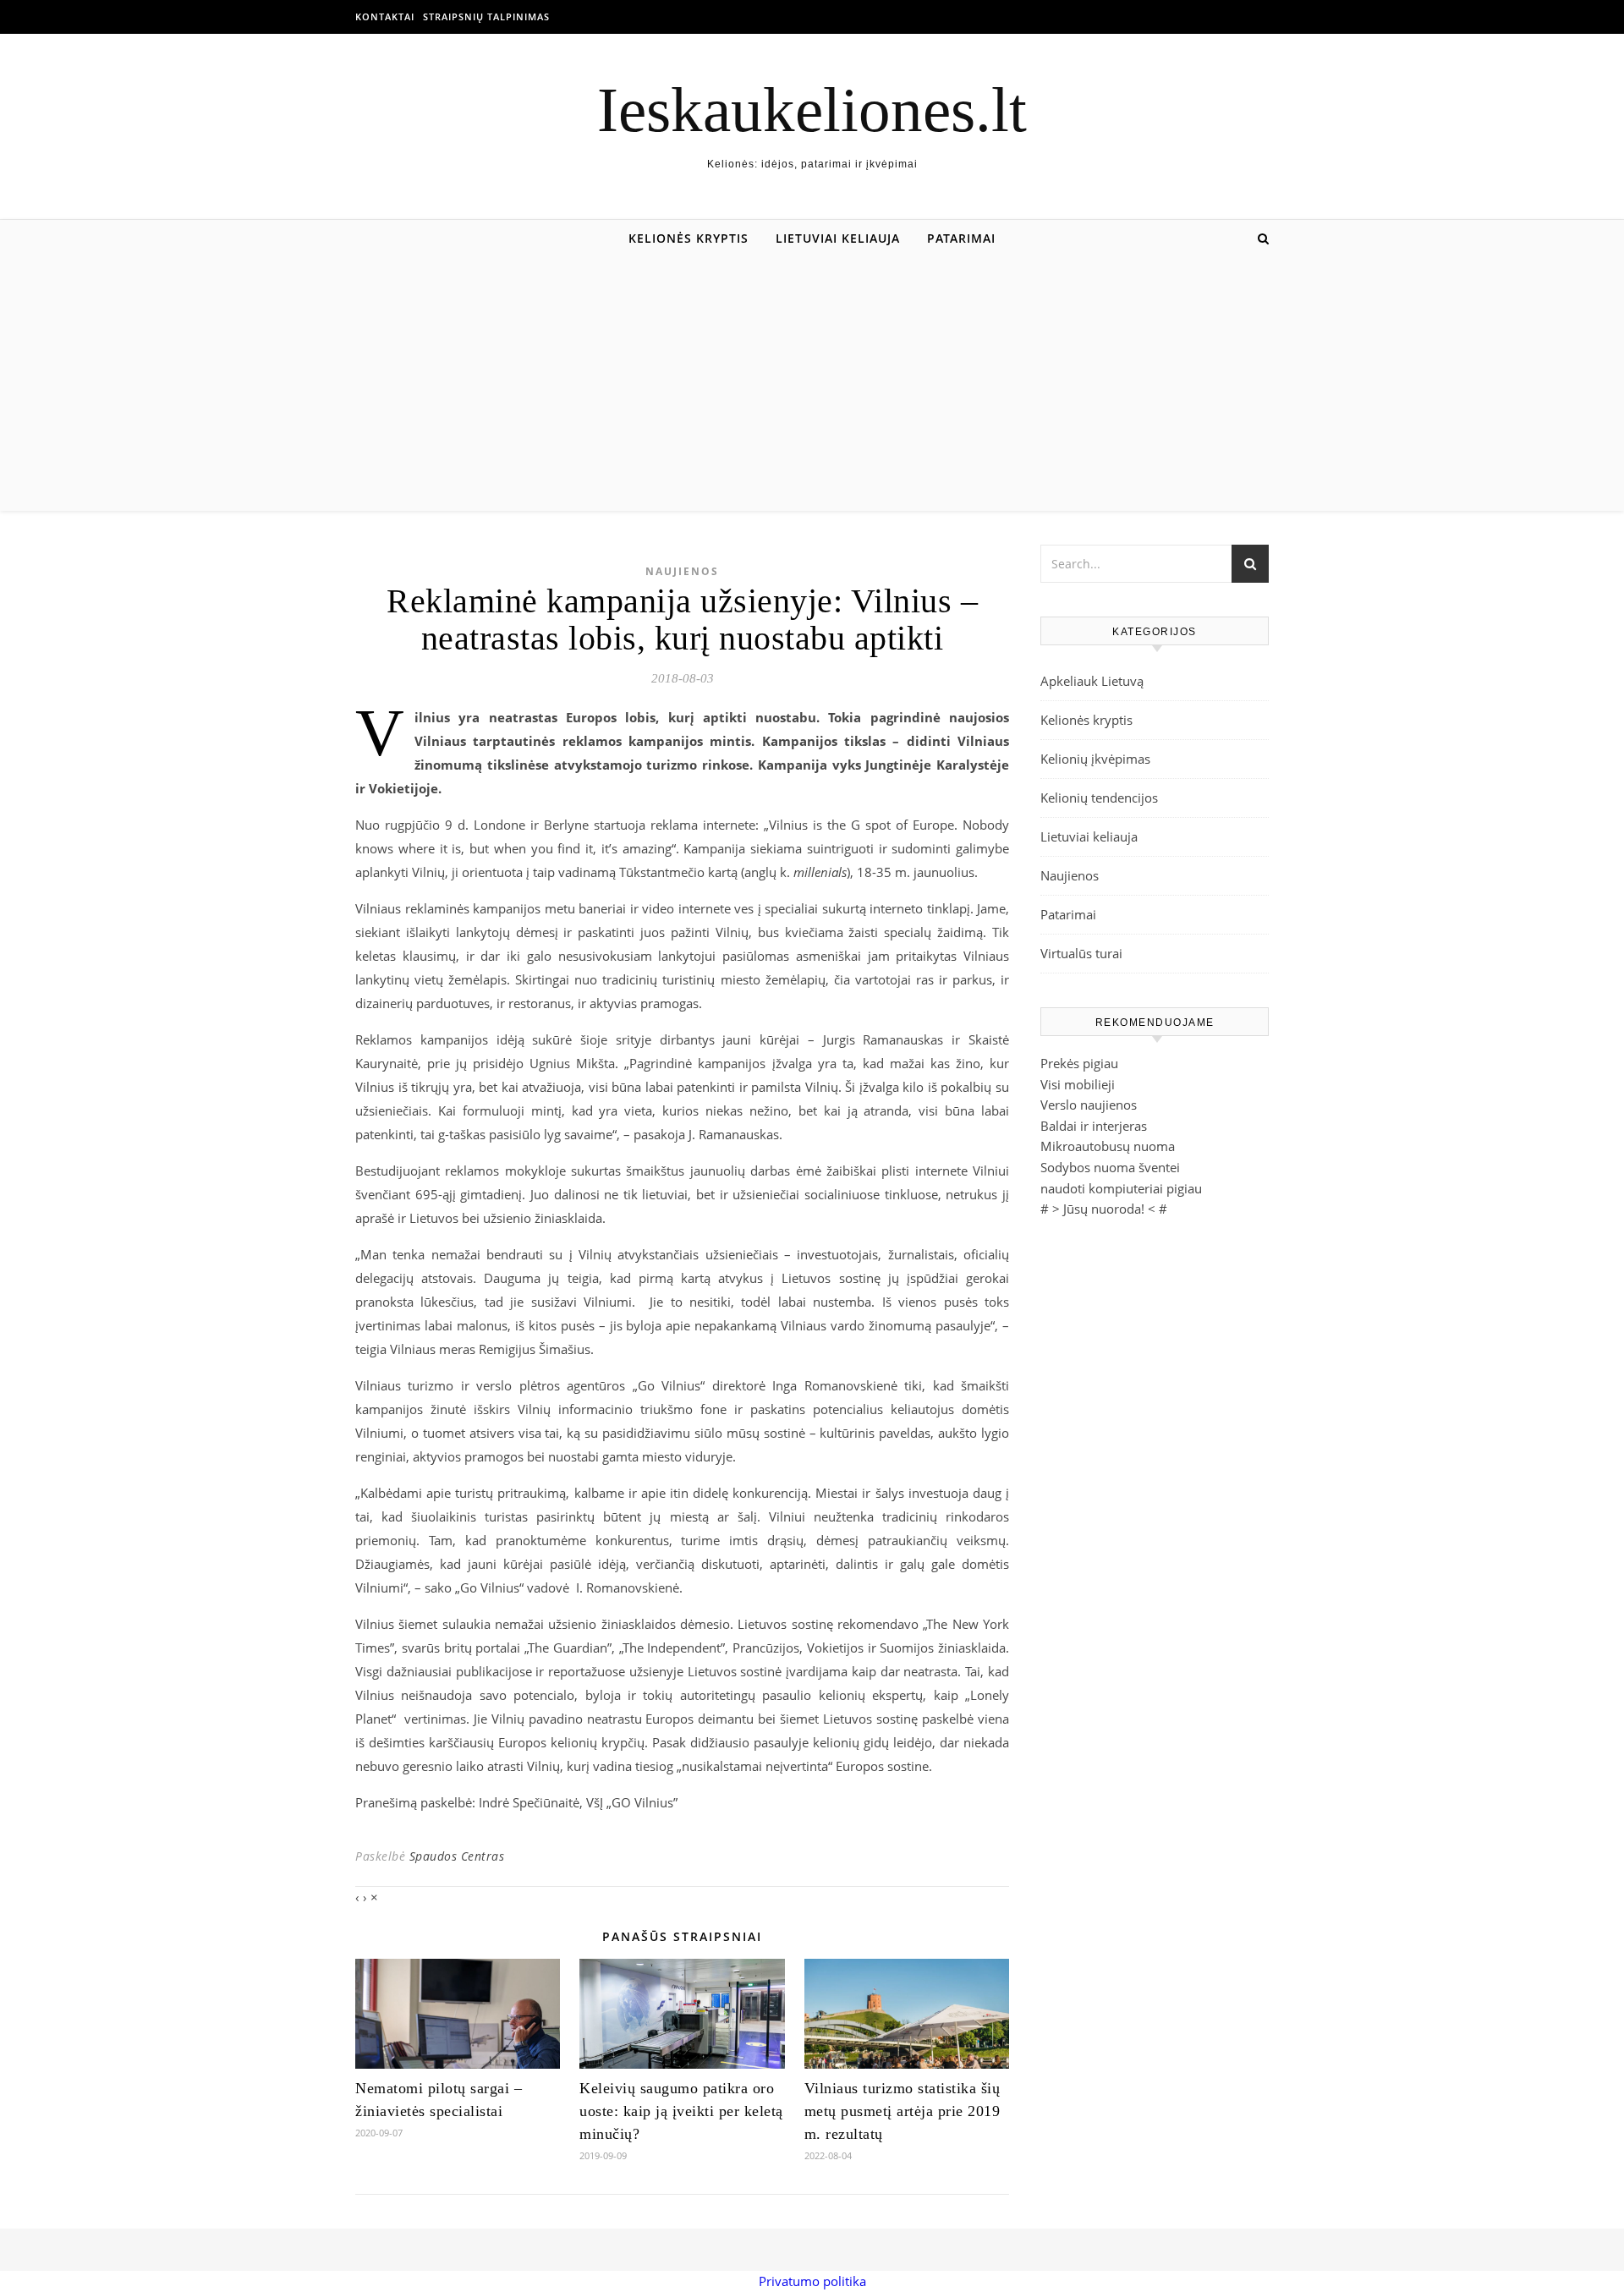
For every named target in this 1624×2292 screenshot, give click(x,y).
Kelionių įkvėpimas (1095, 759)
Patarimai (961, 238)
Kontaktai (385, 16)
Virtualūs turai (1081, 953)
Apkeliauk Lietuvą (1092, 681)
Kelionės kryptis (689, 238)
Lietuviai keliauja (838, 238)
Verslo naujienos (1089, 1105)
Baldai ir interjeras (1094, 1126)
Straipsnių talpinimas (486, 16)
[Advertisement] (812, 384)
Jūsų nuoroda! (1104, 1209)
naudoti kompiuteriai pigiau (1121, 1188)
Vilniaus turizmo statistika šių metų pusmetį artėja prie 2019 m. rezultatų (903, 2111)
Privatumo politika (812, 2281)
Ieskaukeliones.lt (812, 110)
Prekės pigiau (1079, 1063)
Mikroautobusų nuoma (1108, 1146)
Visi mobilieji (1078, 1084)
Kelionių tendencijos (1099, 798)
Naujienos (682, 571)
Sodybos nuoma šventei (1110, 1167)
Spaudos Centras (457, 1856)
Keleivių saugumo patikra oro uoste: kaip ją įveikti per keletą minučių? (681, 2111)
